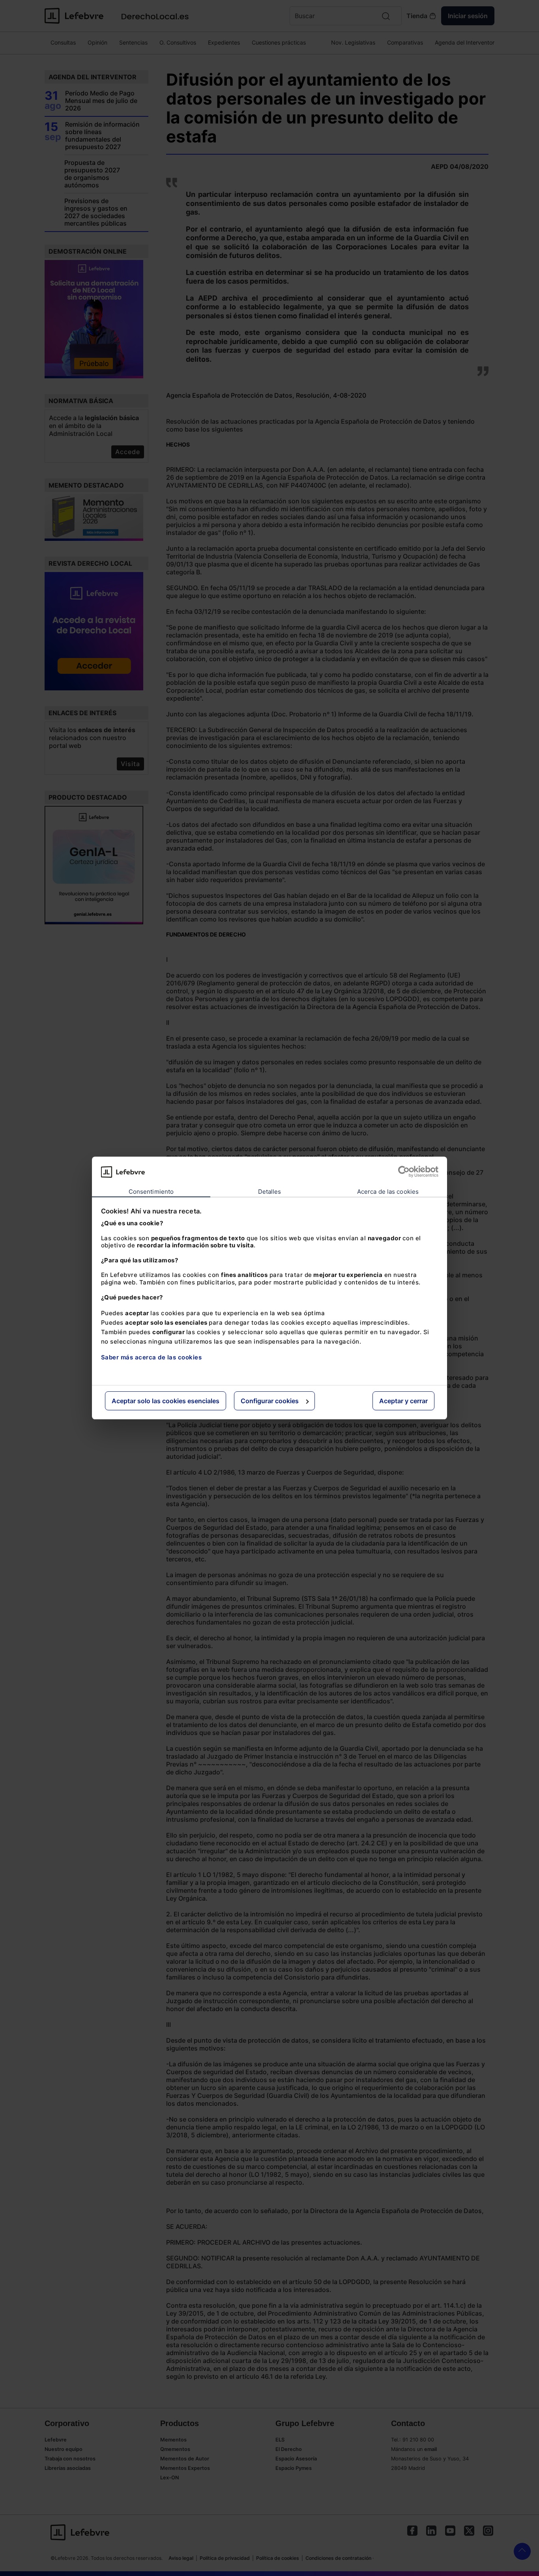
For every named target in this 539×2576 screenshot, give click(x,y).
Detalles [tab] (270, 1192)
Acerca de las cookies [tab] (388, 1192)
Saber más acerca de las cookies (152, 1357)
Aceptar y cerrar (403, 1401)
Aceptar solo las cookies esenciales (166, 1401)
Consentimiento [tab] (151, 1192)
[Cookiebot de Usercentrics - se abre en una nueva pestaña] (404, 1172)
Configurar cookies (270, 1401)
